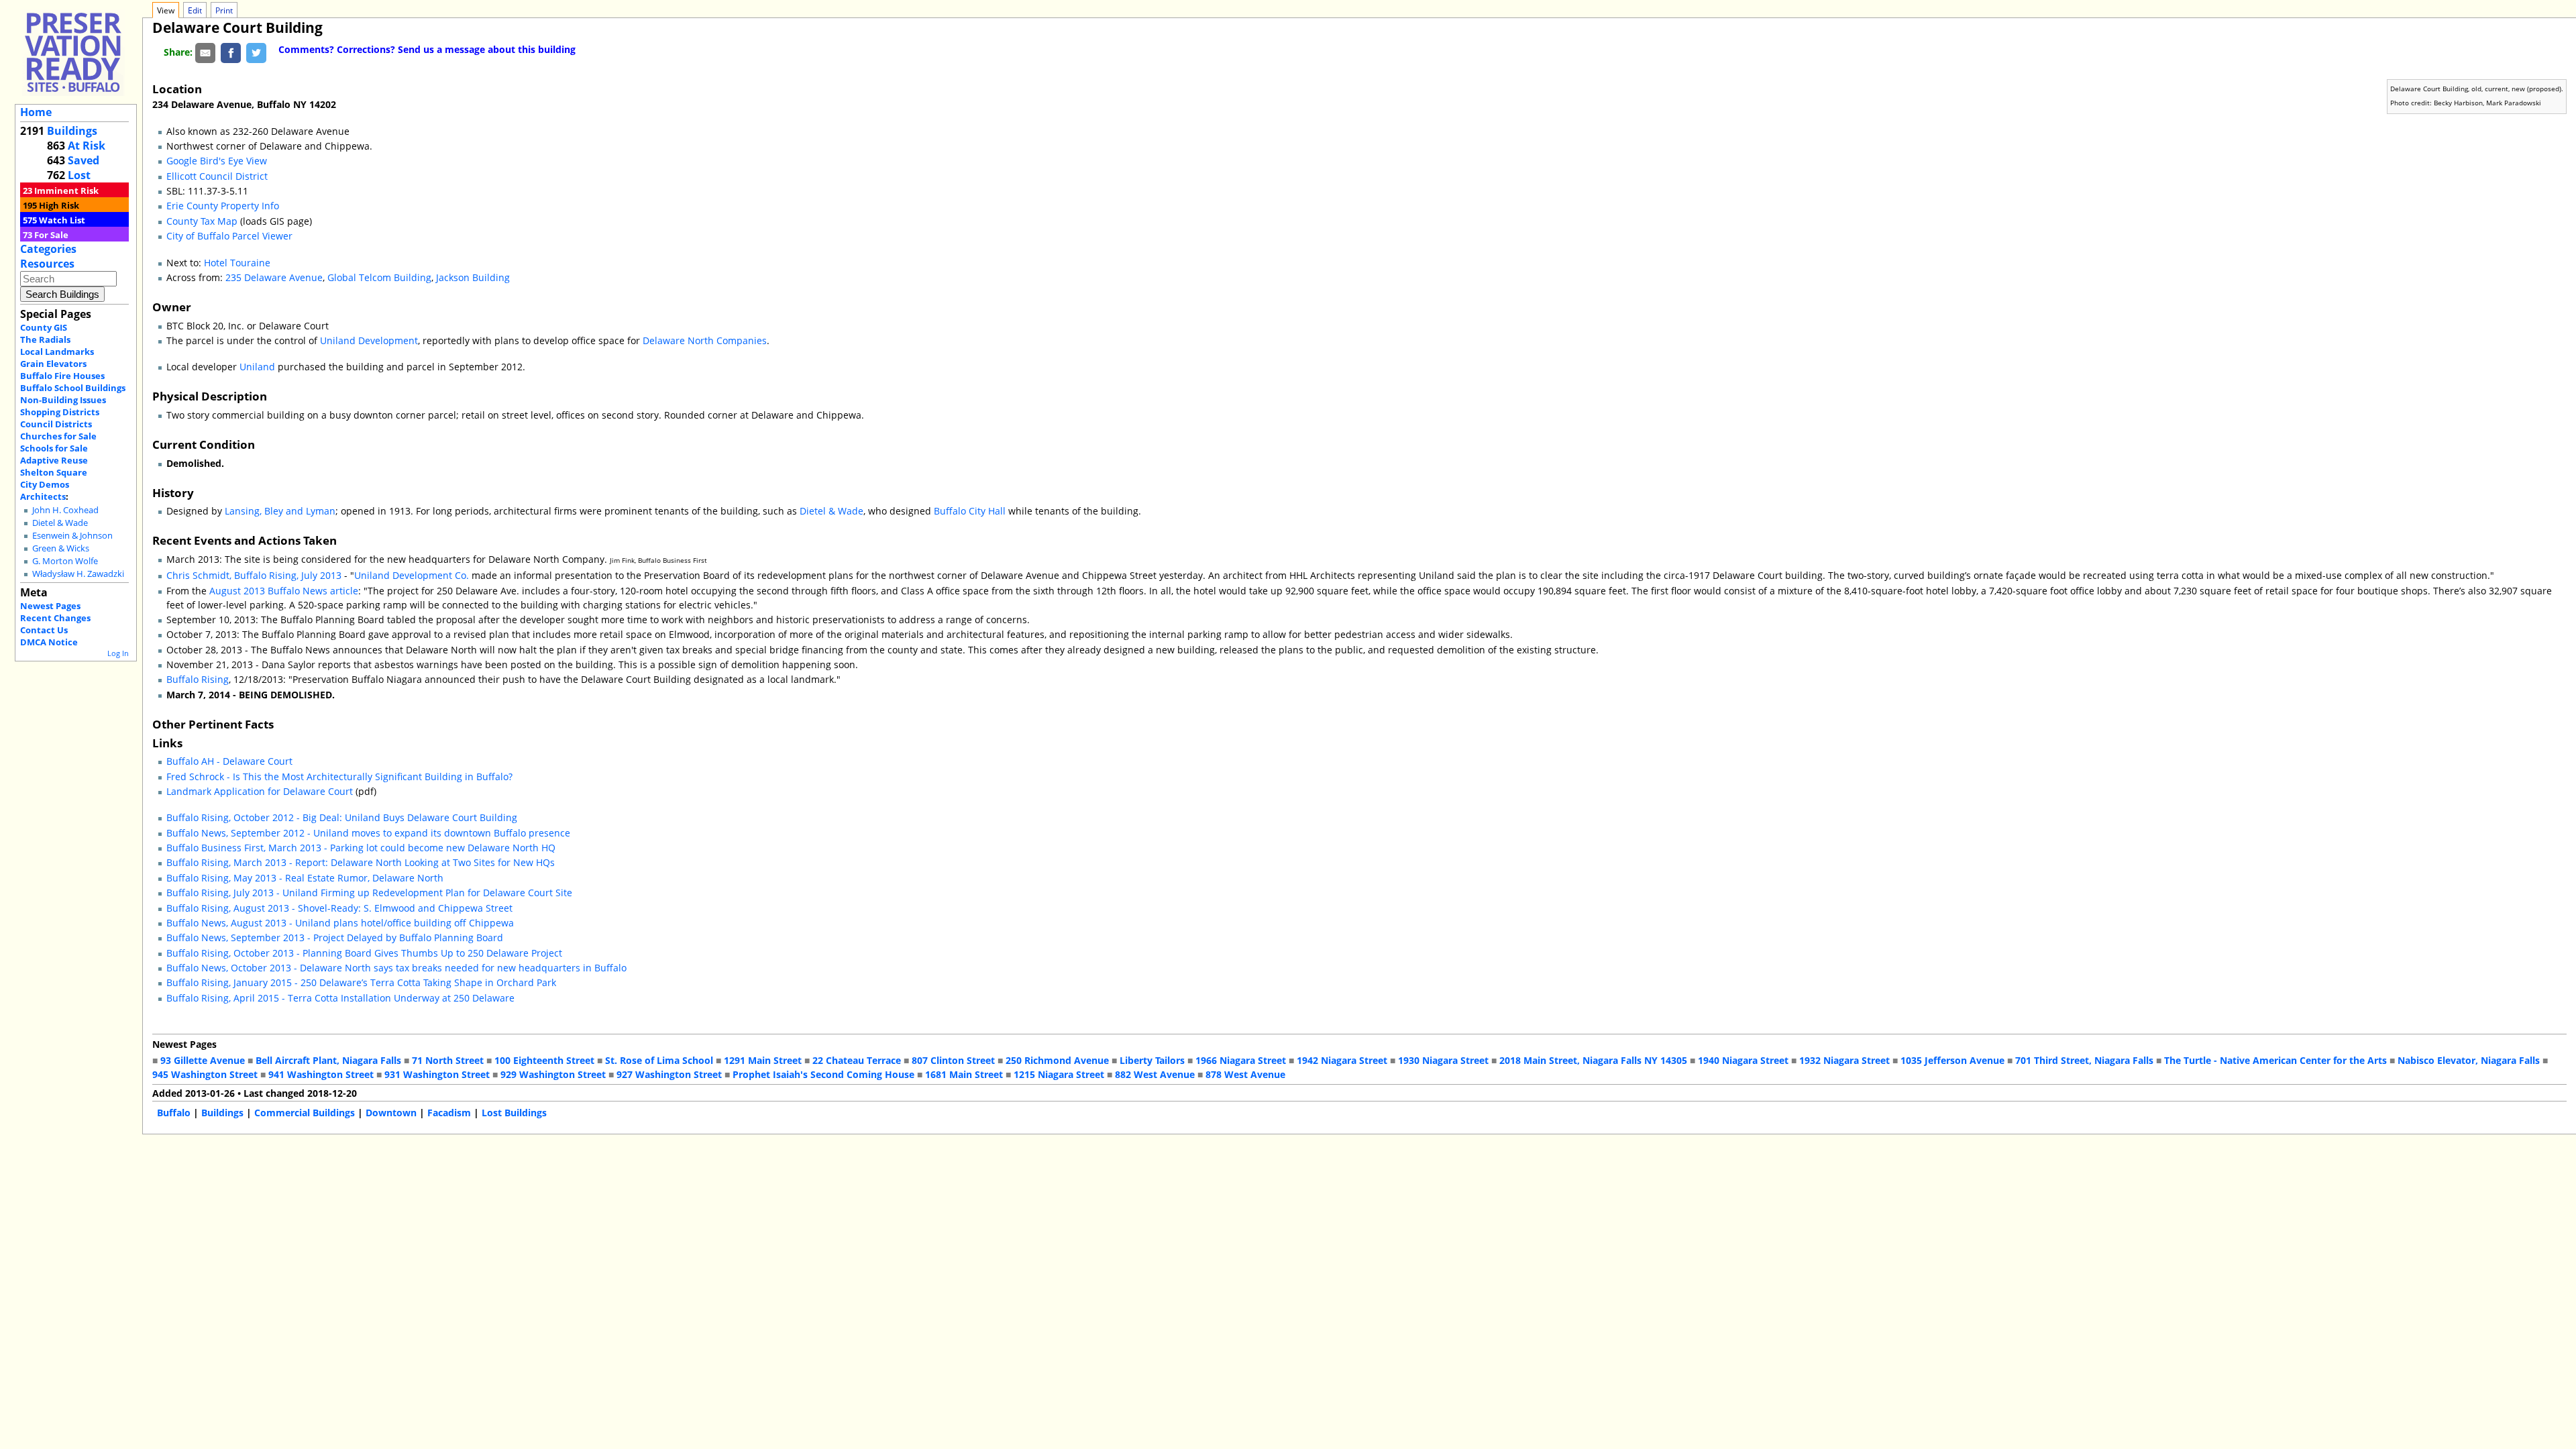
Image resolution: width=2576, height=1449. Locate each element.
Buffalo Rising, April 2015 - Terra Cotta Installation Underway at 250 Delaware (340, 998)
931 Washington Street (437, 1074)
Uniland (257, 367)
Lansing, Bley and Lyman (280, 511)
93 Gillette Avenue (203, 1060)
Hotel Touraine (237, 263)
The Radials (45, 339)
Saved (84, 160)
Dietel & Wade (60, 523)
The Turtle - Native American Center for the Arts (2275, 1060)
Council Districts (56, 424)
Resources (47, 264)
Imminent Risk (66, 191)
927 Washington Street (669, 1074)
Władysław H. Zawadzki (78, 574)
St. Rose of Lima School (659, 1060)
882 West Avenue (1155, 1074)
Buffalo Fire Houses (62, 376)
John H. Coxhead (65, 510)
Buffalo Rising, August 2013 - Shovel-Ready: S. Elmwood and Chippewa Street (339, 908)
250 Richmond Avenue (1057, 1060)
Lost (79, 175)
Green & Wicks (61, 548)
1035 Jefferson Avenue (1952, 1060)
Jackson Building (473, 277)
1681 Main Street (964, 1074)
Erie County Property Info (223, 206)
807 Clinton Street (953, 1060)
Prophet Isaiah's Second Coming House (823, 1074)
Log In (118, 653)
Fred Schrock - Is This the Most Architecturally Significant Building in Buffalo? (339, 776)
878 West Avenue (1245, 1074)
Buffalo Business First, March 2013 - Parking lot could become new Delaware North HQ (361, 848)
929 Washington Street (553, 1074)
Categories (48, 249)
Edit (195, 10)
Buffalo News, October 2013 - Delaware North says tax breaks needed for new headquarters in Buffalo (396, 968)
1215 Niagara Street (1059, 1074)
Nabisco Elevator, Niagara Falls (2469, 1060)
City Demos (45, 484)
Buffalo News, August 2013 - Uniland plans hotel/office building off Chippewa (340, 923)
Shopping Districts (60, 412)
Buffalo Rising (198, 679)
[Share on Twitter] (256, 52)
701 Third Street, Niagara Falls (2084, 1060)
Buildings (72, 131)
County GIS (44, 327)
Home (36, 112)
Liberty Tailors (1152, 1060)
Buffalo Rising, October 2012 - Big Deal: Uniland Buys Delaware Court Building (342, 817)
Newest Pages (50, 606)
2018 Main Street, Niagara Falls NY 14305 (1593, 1060)
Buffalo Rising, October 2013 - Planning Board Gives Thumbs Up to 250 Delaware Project (364, 953)
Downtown (391, 1113)
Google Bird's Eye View (217, 161)
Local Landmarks (57, 352)
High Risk (59, 205)
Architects (43, 496)
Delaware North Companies (705, 340)
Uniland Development (369, 340)
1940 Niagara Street (1743, 1060)
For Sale (51, 235)
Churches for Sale (58, 436)
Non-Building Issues (63, 400)
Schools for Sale (54, 448)
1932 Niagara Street (1844, 1060)
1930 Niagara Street (1443, 1060)
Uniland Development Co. (412, 575)
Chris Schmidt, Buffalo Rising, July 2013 (254, 575)
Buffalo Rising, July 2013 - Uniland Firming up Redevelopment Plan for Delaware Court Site (369, 893)
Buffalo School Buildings (73, 388)
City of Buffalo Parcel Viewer (229, 236)
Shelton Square (54, 472)
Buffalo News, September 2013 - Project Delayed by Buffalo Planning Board (335, 937)
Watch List (62, 220)
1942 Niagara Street (1342, 1060)
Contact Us (44, 630)
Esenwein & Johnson (72, 536)
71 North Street (448, 1060)
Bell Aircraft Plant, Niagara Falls (328, 1060)
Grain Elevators (53, 364)
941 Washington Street (321, 1074)
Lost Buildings (514, 1113)
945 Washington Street (205, 1074)
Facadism (449, 1113)
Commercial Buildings (305, 1113)
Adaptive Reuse (54, 460)
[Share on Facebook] (231, 52)
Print (224, 10)
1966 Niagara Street (1241, 1060)
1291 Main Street (763, 1060)
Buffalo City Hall (970, 511)
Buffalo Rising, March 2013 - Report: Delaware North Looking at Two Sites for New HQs (361, 862)
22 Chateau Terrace (857, 1060)
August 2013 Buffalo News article (284, 591)
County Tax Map (202, 221)
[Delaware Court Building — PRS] (73, 52)
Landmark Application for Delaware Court (260, 791)
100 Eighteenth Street (544, 1060)
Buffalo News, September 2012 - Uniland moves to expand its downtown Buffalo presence (368, 833)
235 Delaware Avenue (274, 277)
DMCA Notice (49, 642)
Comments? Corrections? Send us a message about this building (427, 49)
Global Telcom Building (379, 277)
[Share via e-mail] (205, 52)
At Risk (87, 146)
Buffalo (174, 1113)
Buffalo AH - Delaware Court (229, 761)
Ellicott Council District (217, 176)
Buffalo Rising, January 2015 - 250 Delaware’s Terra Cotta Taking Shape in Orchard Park (361, 982)
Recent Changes (55, 618)
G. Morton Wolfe (65, 561)
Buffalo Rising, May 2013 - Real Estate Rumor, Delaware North (305, 878)
